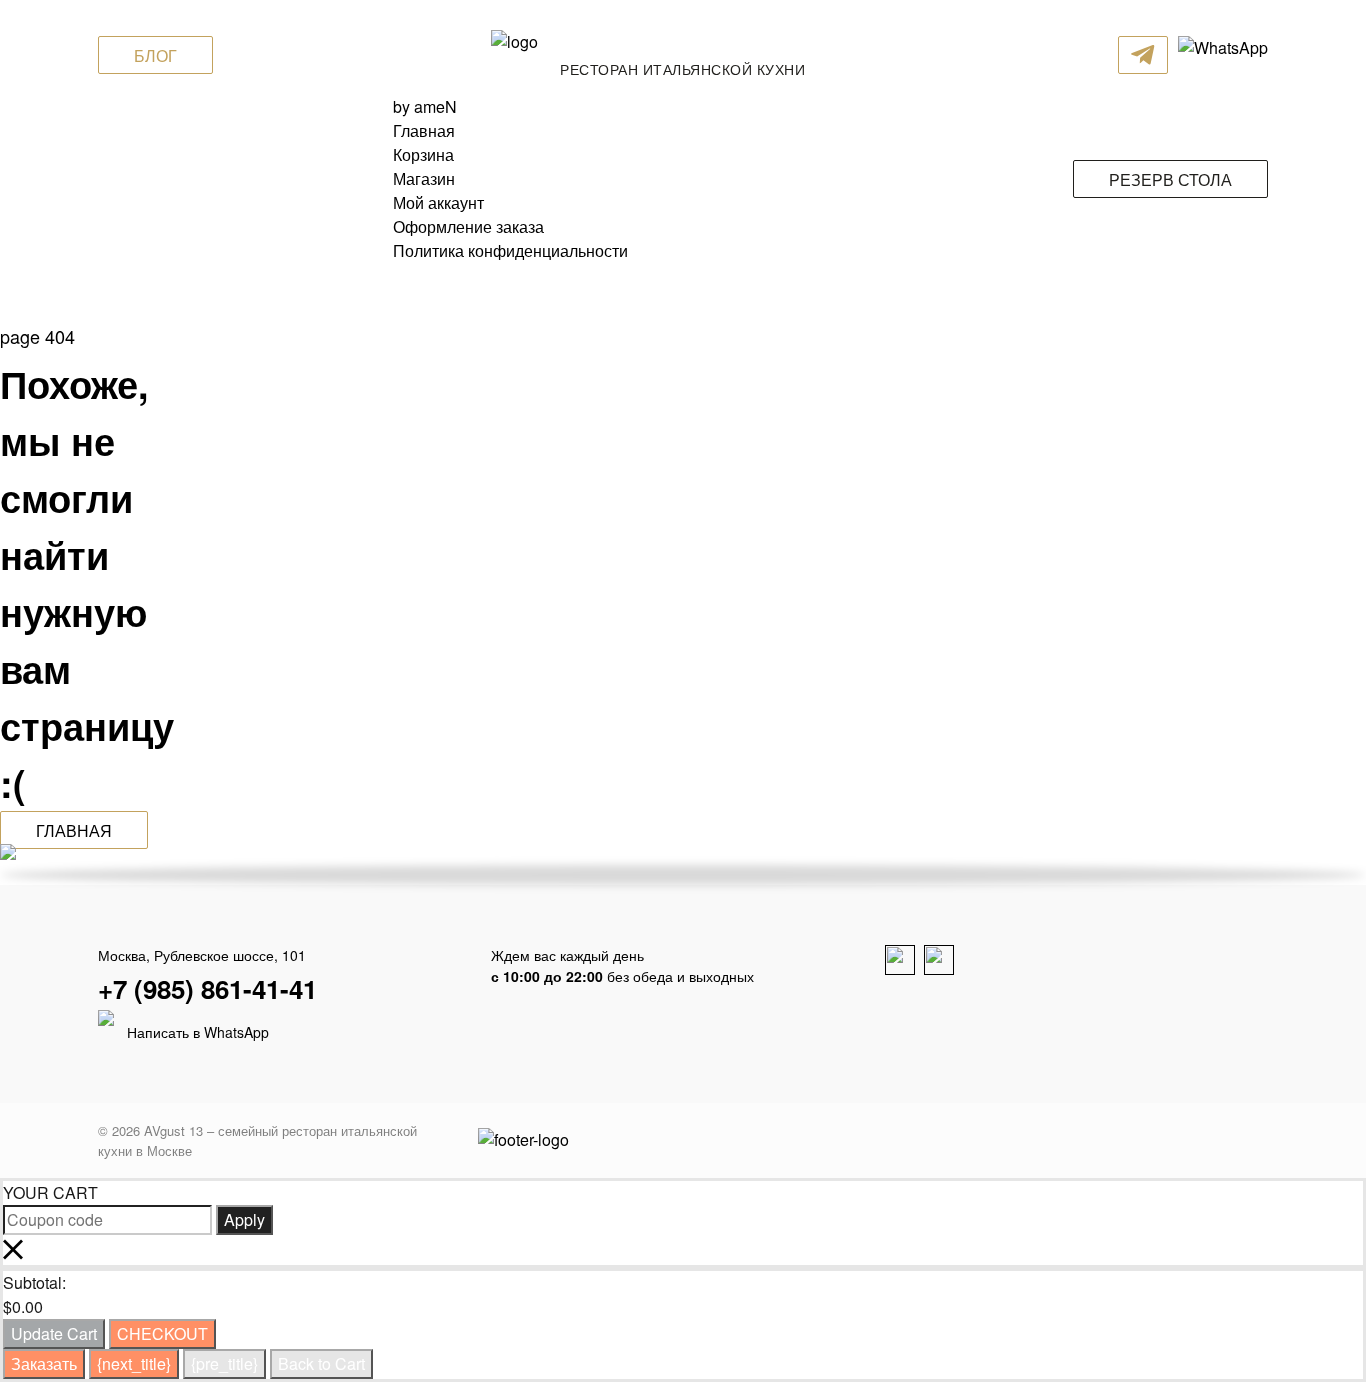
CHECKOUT (162, 1333)
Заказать (44, 1363)
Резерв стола (1170, 179)
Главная (424, 130)
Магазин (424, 178)
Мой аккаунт (438, 202)
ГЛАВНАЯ (74, 830)
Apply (244, 1219)
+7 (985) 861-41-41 (207, 988)
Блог (155, 55)
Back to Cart (321, 1363)
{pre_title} (224, 1363)
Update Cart (54, 1333)
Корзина (423, 154)
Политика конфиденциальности (510, 250)
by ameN (425, 106)
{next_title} (134, 1363)
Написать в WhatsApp (196, 1032)
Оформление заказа (468, 226)
